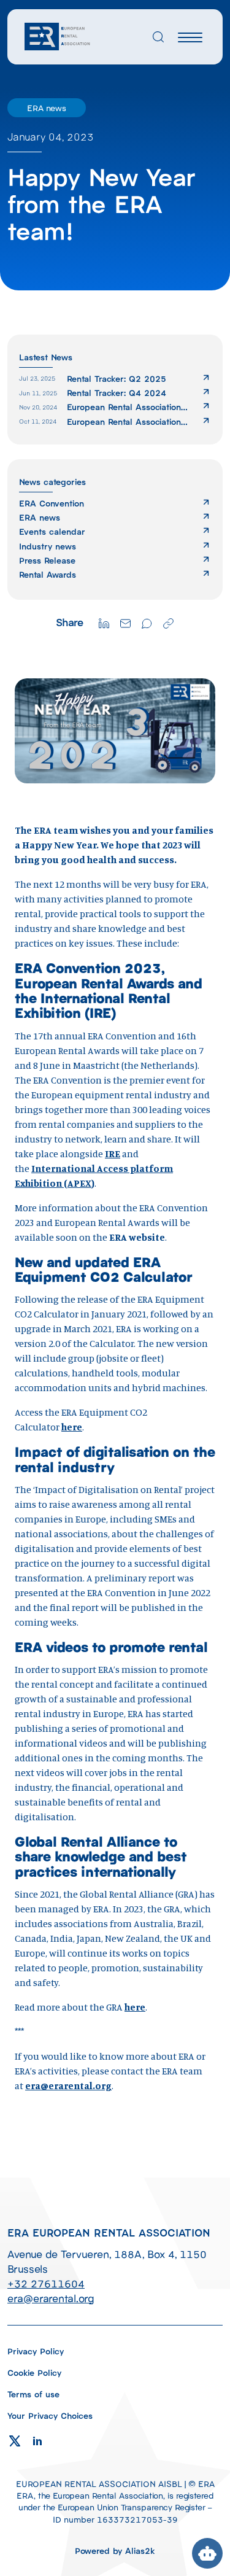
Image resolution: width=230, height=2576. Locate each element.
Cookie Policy (34, 2372)
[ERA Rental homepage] (58, 35)
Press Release (47, 560)
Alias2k (140, 2550)
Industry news (48, 546)
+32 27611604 (46, 2283)
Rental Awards (48, 574)
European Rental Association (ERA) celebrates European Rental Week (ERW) (124, 421)
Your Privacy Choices (50, 2415)
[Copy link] (168, 622)
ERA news (40, 517)
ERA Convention (52, 503)
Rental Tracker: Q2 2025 (117, 378)
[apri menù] (190, 39)
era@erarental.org (68, 2085)
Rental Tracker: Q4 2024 (117, 393)
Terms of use (33, 2394)
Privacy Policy (36, 2351)
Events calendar (52, 531)
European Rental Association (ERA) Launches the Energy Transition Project (124, 407)
